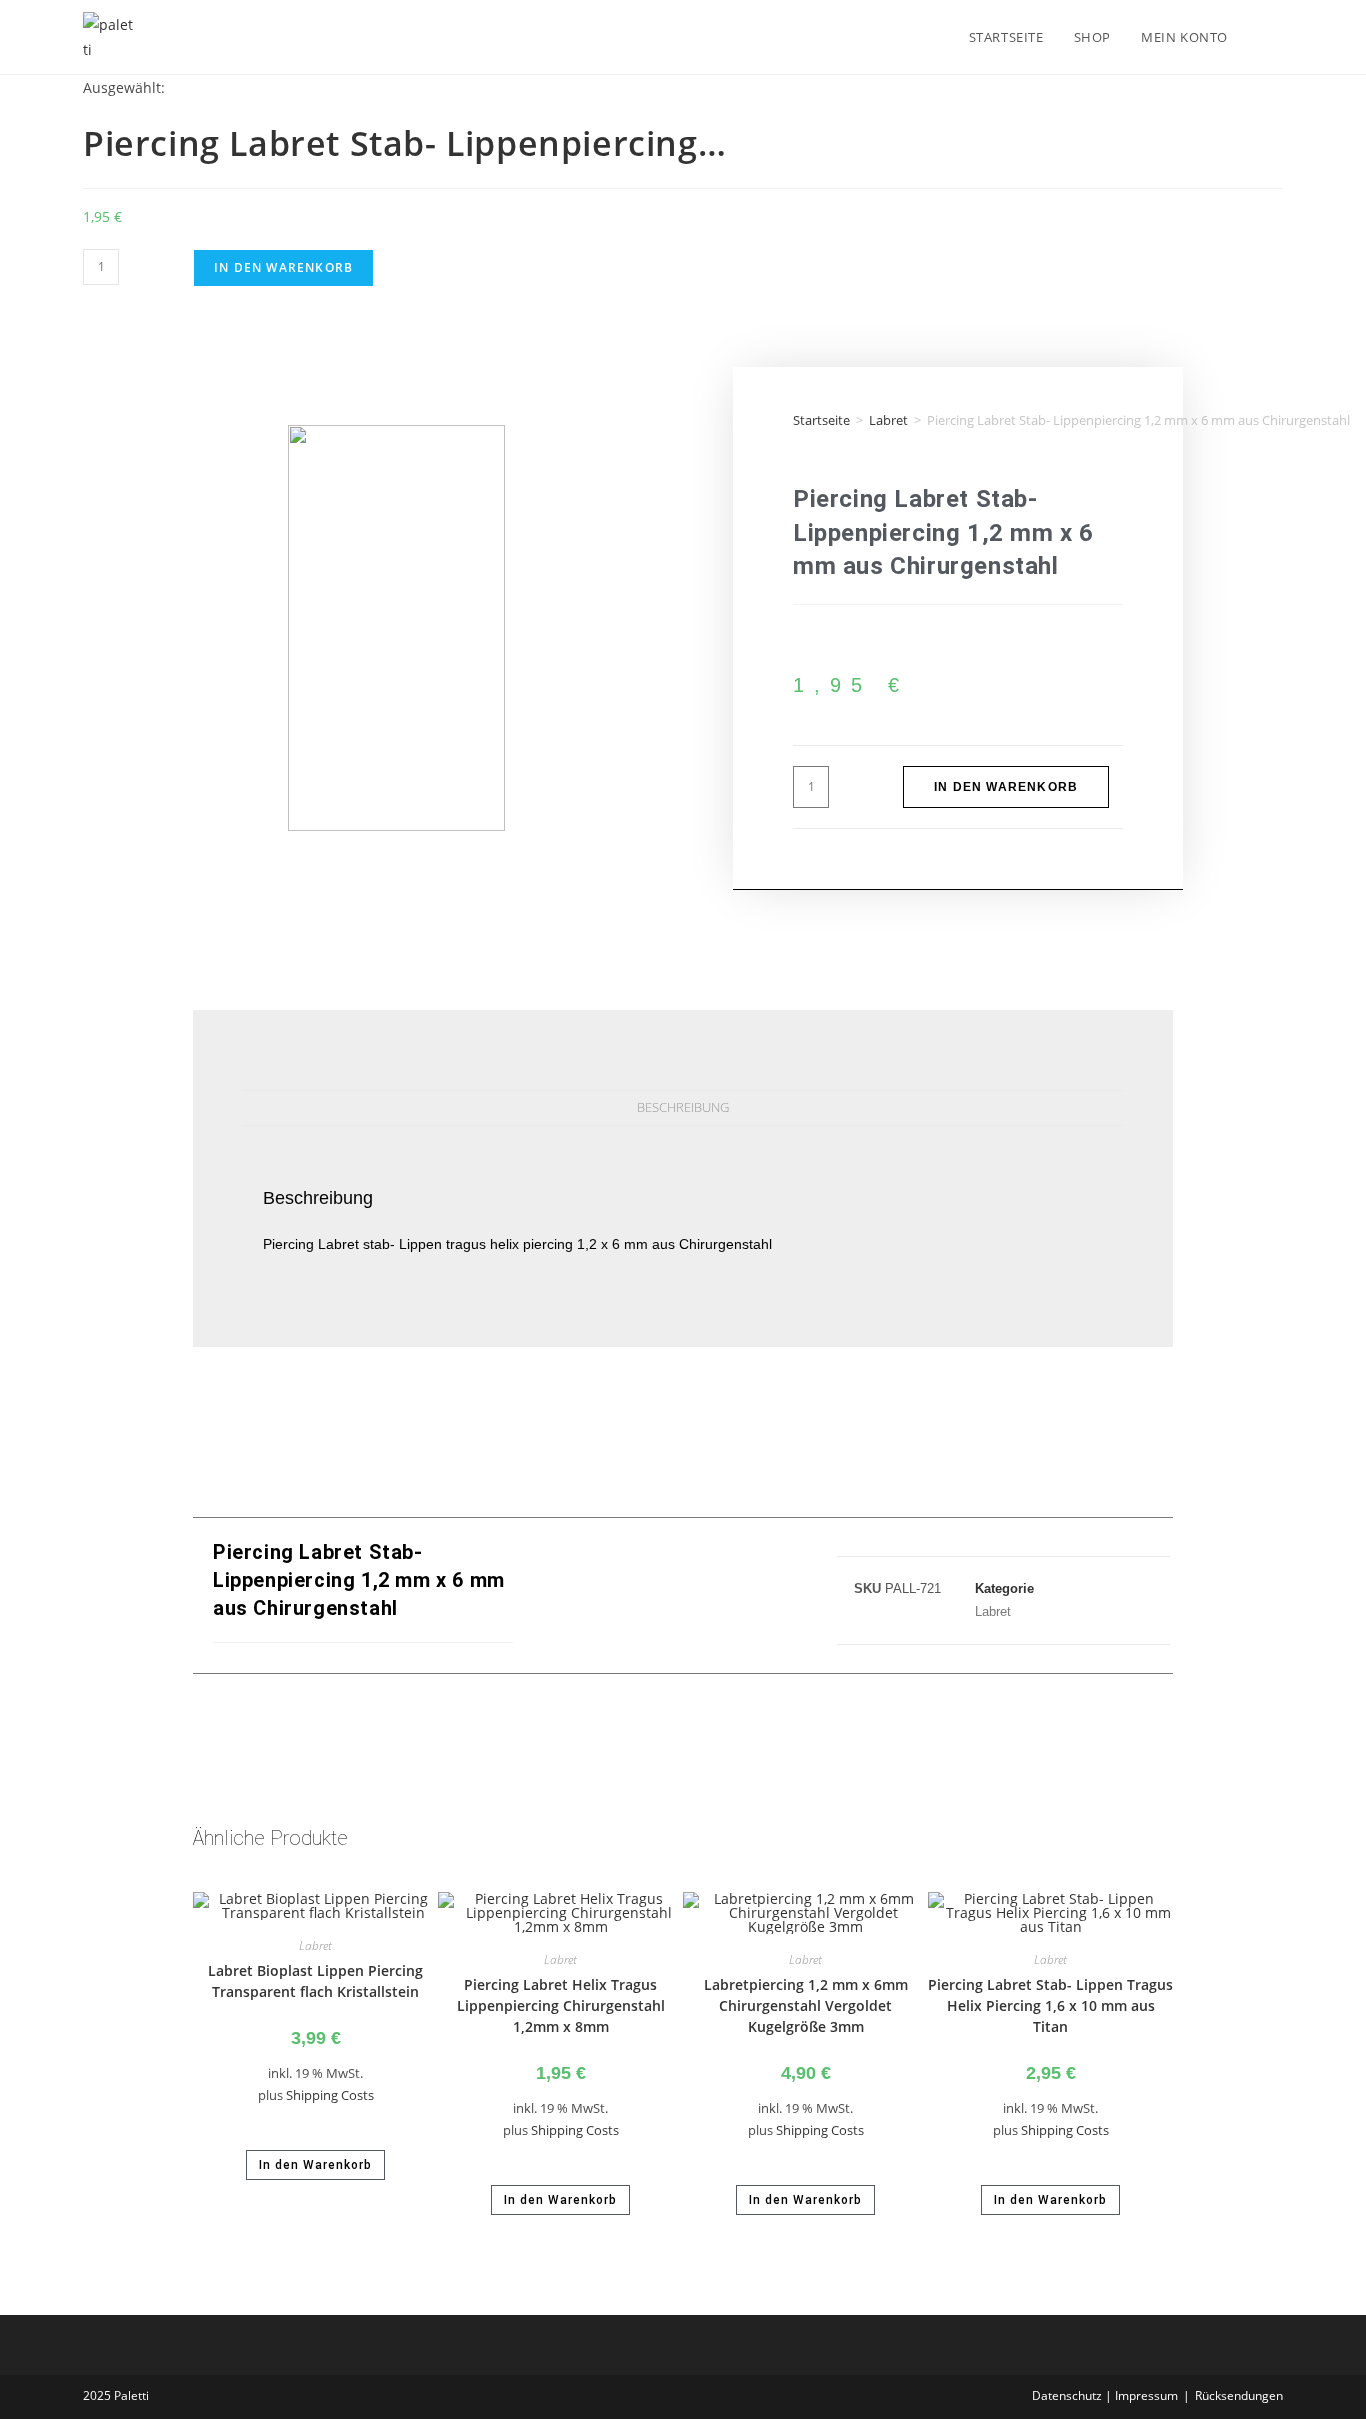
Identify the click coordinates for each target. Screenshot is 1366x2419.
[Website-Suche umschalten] (1263, 37)
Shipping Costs (330, 2095)
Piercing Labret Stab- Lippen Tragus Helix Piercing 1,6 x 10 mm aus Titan (1050, 2005)
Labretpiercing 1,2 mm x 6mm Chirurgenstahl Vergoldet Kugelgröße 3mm (806, 2005)
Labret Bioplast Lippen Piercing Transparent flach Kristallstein (315, 1981)
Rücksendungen (1239, 2395)
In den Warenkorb (283, 267)
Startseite (821, 420)
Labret (888, 420)
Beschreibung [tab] (683, 1107)
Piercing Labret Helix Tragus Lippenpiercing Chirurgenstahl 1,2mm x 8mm (561, 2005)
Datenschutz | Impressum (1105, 2395)
